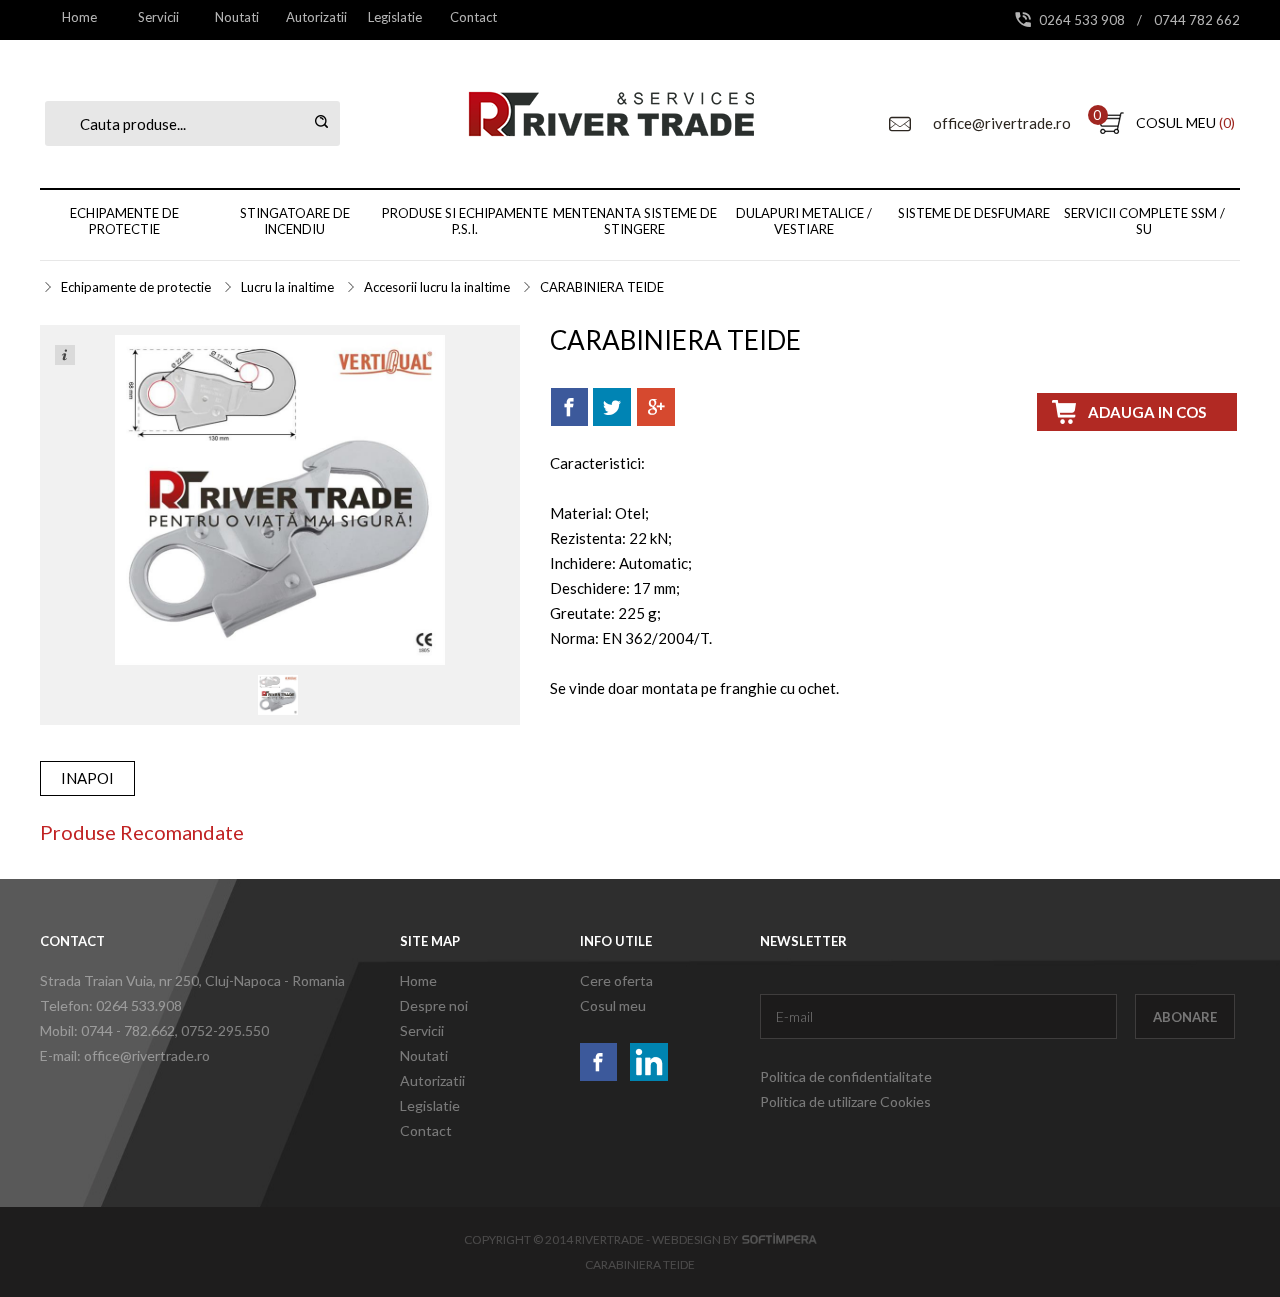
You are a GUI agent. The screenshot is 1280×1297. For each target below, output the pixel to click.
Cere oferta (616, 980)
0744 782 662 (1197, 20)
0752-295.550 (225, 1030)
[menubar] (276, 17)
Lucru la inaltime (287, 287)
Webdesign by (697, 1239)
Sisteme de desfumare (974, 213)
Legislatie (395, 17)
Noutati (237, 17)
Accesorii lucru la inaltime (437, 287)
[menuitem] (79, 17)
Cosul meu (613, 1005)
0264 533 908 (1083, 20)
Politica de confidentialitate (846, 1076)
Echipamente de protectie (124, 221)
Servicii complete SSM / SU (1144, 221)
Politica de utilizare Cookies (845, 1101)
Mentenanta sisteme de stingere (635, 221)
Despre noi (434, 1005)
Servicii (158, 17)
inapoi (87, 778)
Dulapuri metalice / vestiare (804, 221)
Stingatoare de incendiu (295, 221)
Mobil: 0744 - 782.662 (107, 1030)
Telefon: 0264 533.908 (111, 1005)
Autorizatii (316, 17)
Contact (473, 17)
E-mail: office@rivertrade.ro (125, 1055)
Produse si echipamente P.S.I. (465, 221)
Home (79, 17)
